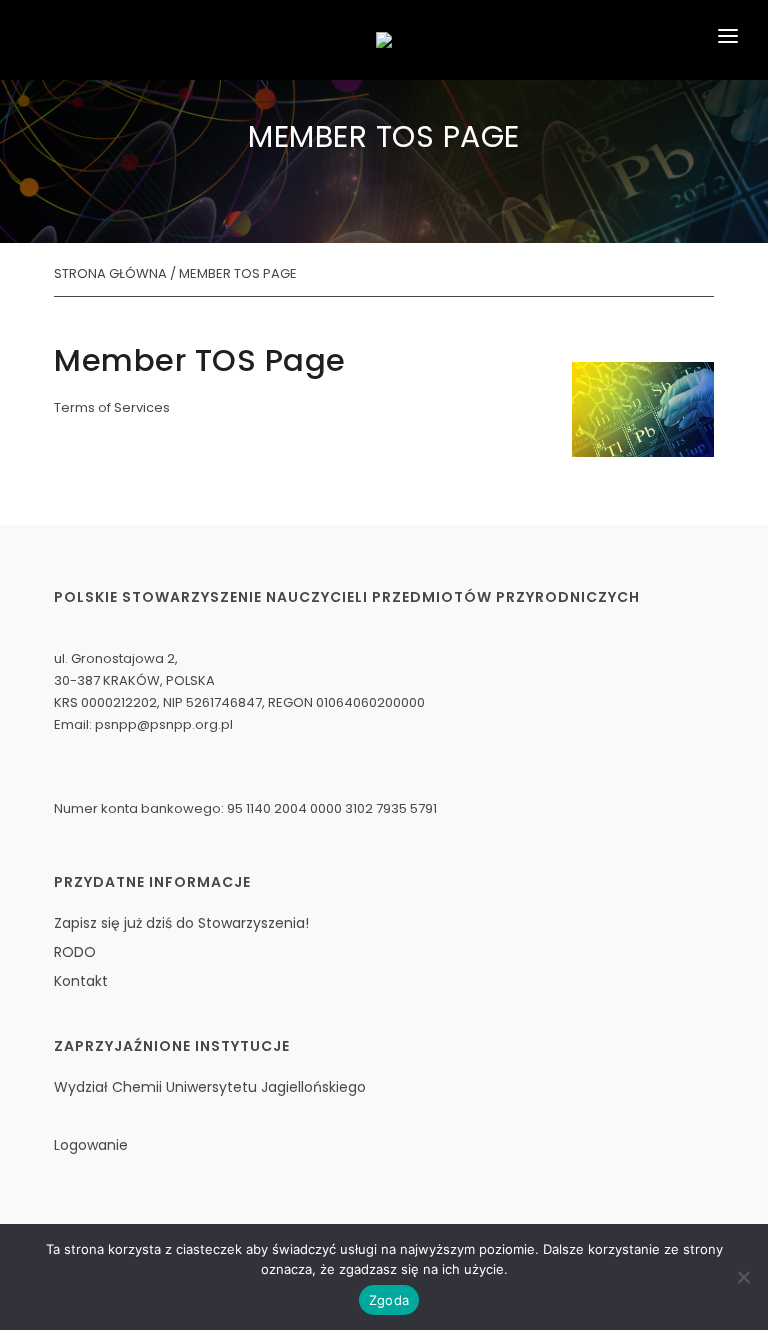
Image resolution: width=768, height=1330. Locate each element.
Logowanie (91, 1145)
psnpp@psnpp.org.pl (164, 724)
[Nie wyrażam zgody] (743, 1277)
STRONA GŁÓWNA (110, 273)
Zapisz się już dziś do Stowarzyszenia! (181, 923)
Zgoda (389, 1300)
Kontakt (81, 981)
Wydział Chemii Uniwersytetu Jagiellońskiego (210, 1087)
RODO (75, 952)
